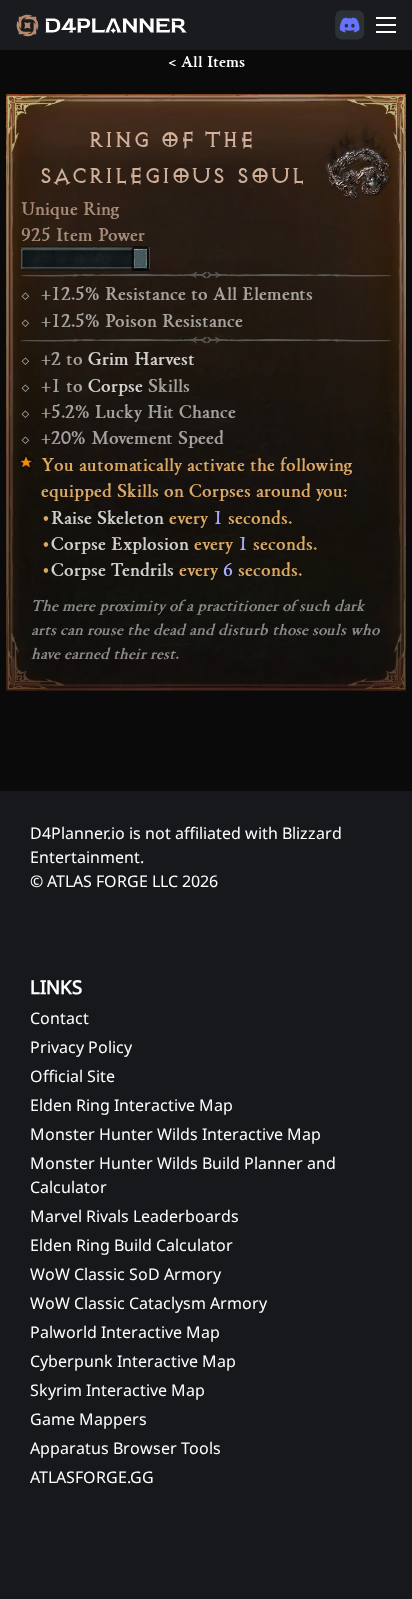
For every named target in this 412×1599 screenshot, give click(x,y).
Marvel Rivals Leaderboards (134, 1216)
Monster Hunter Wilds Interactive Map (175, 1134)
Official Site (72, 1076)
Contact (59, 1018)
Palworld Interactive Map (125, 1332)
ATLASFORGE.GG (92, 1477)
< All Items (206, 62)
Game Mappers (88, 1419)
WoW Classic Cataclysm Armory (148, 1303)
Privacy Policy (81, 1047)
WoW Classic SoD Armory (125, 1274)
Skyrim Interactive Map (117, 1390)
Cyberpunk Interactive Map (133, 1361)
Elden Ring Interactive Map (131, 1105)
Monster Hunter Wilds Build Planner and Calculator (183, 1175)
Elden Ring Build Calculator (131, 1245)
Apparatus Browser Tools (125, 1448)
